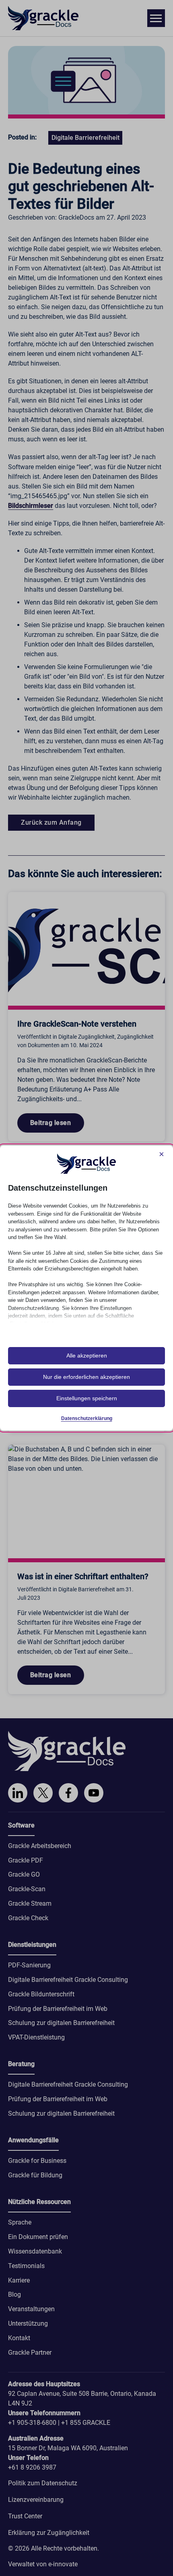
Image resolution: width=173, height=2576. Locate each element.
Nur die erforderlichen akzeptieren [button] (86, 1377)
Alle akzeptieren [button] (87, 1356)
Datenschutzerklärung (87, 1418)
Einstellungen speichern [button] (87, 1398)
